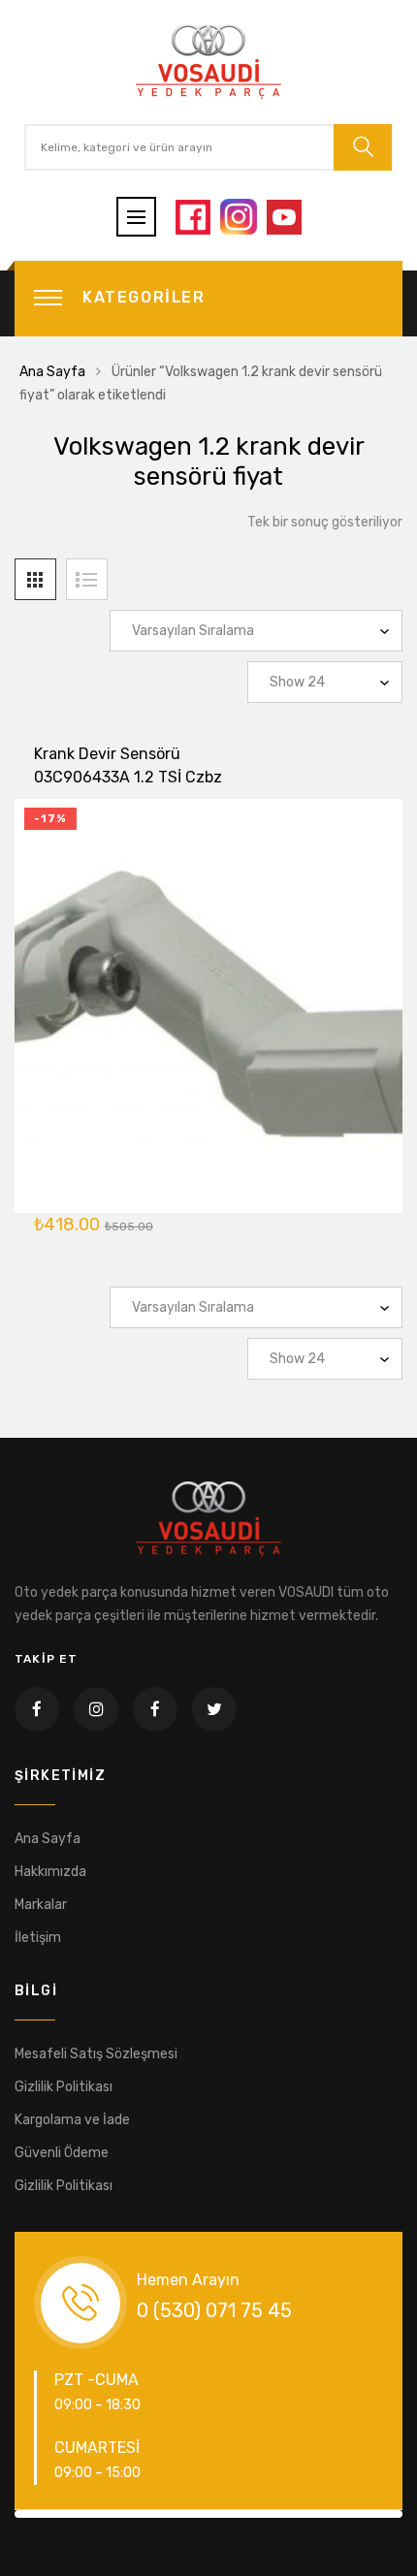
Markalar (41, 1905)
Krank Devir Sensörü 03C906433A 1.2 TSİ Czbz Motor (128, 777)
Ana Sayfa (52, 372)
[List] (87, 579)
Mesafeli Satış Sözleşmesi (96, 2054)
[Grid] (35, 579)
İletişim (38, 1938)
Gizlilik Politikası (64, 2087)
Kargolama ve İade (72, 2120)
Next (369, 2514)
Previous (48, 2514)
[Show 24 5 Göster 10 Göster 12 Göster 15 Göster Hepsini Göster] (325, 682)
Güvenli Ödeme (62, 2153)
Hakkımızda (50, 1872)
